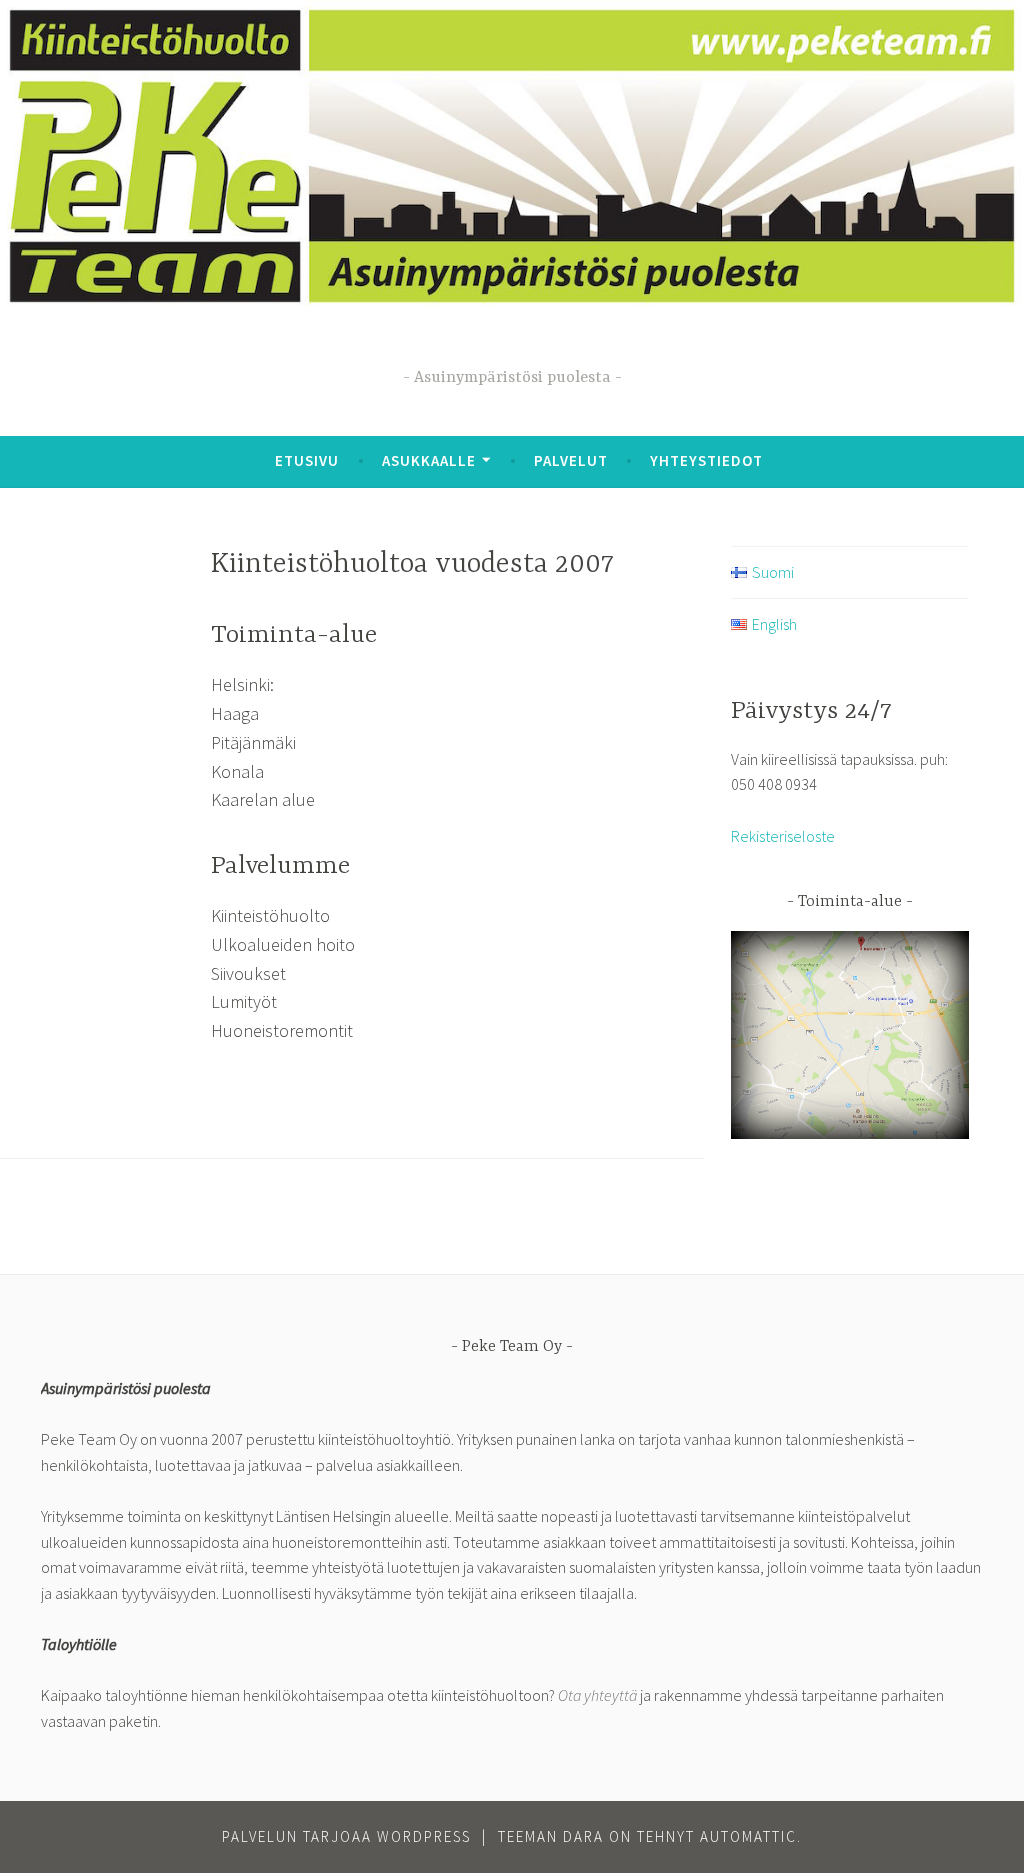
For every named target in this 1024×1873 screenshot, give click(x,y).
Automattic (748, 1836)
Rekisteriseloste (783, 836)
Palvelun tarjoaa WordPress (346, 1836)
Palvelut (571, 460)
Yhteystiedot (706, 460)
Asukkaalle (429, 460)
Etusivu (307, 460)
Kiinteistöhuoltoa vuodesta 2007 (412, 565)
